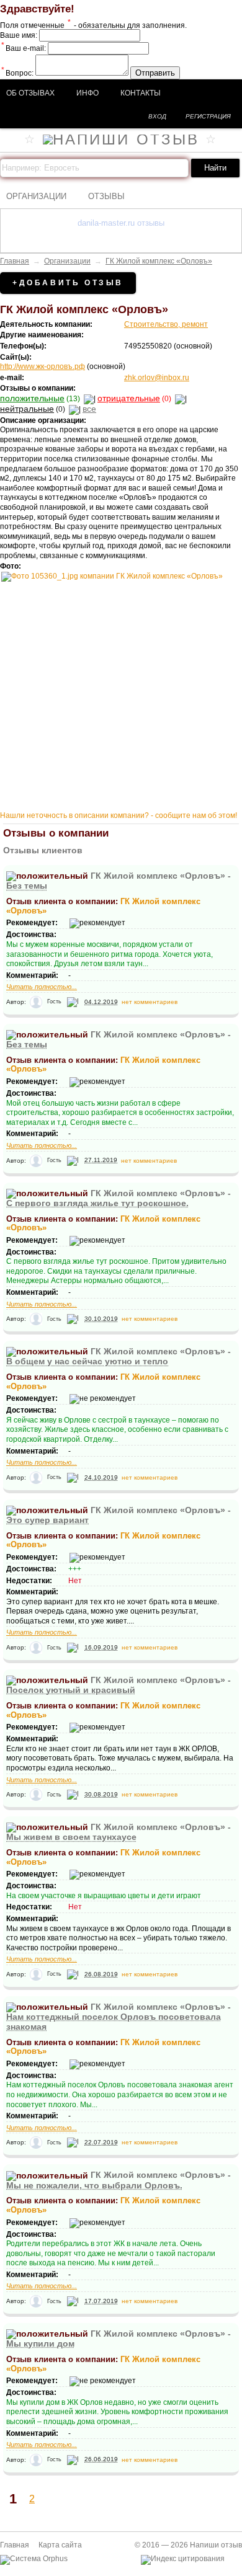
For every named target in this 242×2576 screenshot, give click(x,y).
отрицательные (129, 398)
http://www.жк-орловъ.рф (43, 366)
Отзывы (106, 196)
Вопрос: (17, 73)
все (89, 409)
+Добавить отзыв (68, 283)
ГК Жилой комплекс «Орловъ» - (119, 1198)
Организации (36, 196)
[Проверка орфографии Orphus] (34, 2559)
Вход (157, 116)
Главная (15, 261)
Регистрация (208, 116)
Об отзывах (30, 93)
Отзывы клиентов (43, 850)
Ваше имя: (19, 35)
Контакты (141, 93)
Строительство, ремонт (166, 324)
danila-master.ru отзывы (121, 223)
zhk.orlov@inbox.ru (157, 378)
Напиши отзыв (216, 2545)
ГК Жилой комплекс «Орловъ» (159, 261)
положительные (32, 398)
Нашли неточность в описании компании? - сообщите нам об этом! (119, 815)
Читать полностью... (42, 987)
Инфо (87, 93)
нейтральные (27, 409)
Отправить (155, 73)
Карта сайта (60, 2545)
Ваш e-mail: (24, 48)
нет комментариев (150, 1002)
